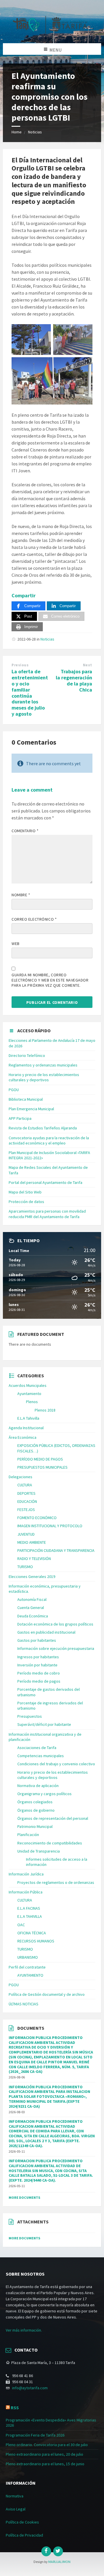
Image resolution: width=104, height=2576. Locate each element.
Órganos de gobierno (36, 1810)
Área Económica (23, 1437)
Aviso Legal (16, 2509)
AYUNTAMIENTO (30, 1975)
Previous (20, 665)
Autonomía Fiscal (32, 1599)
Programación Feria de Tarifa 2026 (35, 2435)
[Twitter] (58, 2551)
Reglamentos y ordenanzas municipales (43, 1065)
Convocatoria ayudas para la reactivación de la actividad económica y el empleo (49, 1140)
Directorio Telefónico (27, 1055)
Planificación (28, 1835)
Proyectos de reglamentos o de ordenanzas (56, 1882)
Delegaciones (21, 1477)
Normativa (15, 2496)
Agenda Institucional (26, 1428)
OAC (21, 1925)
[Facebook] (46, 2551)
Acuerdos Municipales (28, 1385)
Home (17, 132)
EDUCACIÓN (27, 1501)
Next (88, 665)
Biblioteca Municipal (26, 1099)
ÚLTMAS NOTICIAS (24, 2004)
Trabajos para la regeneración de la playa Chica (74, 680)
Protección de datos (26, 1202)
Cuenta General (31, 1608)
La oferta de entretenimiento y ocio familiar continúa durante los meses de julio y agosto (30, 693)
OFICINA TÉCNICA (32, 1933)
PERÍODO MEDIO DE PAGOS (40, 1459)
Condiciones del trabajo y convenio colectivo (56, 1764)
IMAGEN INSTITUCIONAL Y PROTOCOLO (50, 1526)
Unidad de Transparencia (39, 1851)
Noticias (35, 132)
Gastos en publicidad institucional (46, 1632)
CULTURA (25, 1485)
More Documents (24, 2197)
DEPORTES (26, 1493)
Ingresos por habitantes (38, 1657)
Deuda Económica (33, 1616)
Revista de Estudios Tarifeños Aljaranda (43, 1128)
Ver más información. (24, 2330)
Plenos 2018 (45, 1410)
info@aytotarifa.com (30, 2388)
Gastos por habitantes (37, 1640)
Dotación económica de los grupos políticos (55, 1624)
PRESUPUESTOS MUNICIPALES (42, 1467)
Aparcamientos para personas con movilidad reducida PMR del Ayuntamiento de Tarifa (47, 1214)
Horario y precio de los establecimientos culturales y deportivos (44, 1077)
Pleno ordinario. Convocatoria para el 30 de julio (47, 2445)
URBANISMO (28, 1957)
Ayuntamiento (29, 1394)
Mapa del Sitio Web (25, 1192)
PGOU (14, 1090)
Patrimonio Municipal (35, 1826)
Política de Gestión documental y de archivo (47, 1994)
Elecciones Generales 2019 (32, 1577)
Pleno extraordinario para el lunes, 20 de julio (44, 2454)
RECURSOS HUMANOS (36, 1941)
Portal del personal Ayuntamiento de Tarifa (45, 1182)
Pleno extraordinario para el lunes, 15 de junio (45, 2464)
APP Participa (20, 1118)
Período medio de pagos (39, 1681)
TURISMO (25, 1567)
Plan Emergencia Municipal (31, 1109)
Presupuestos (30, 1716)
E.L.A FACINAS (29, 1908)
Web (16, 944)
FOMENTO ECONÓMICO (37, 1518)
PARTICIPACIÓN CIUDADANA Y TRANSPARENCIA (56, 1550)
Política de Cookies (22, 2522)
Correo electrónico (34, 919)
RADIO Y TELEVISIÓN (34, 1559)
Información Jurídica (26, 1874)
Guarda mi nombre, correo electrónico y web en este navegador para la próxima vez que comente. (50, 980)
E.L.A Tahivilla (28, 1418)
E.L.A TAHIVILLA (30, 1916)
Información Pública (26, 1892)
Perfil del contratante (27, 1967)
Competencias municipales (41, 1756)
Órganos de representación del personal (53, 1818)
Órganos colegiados (35, 1802)
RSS (15, 2408)
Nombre (21, 895)
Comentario (25, 831)
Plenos (32, 1402)
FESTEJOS (26, 1510)
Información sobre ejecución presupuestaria (56, 1648)
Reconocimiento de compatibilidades (50, 1843)
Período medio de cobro (39, 1673)
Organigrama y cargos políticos (44, 1794)
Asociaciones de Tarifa (37, 1748)
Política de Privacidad (24, 2535)
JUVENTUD (26, 1534)
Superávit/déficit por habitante (44, 1724)
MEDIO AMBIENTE (32, 1542)
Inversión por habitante (37, 1665)
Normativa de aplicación (38, 1786)
